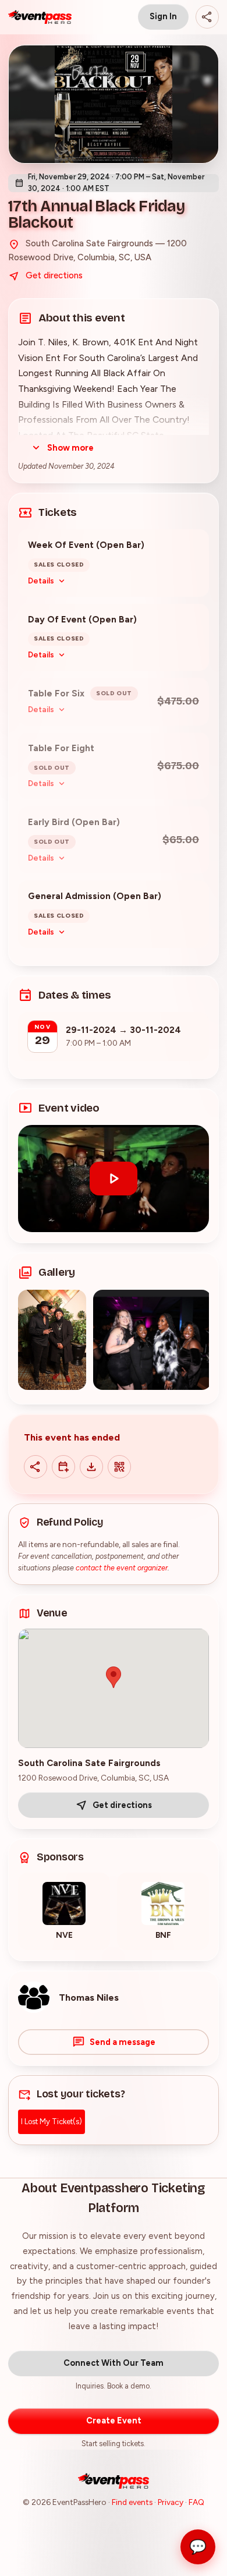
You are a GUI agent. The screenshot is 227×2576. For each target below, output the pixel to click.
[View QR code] (119, 1467)
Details (41, 581)
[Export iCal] (91, 1467)
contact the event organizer (122, 1568)
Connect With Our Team (114, 2363)
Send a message (123, 2042)
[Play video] (114, 1179)
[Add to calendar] (63, 1467)
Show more (70, 448)
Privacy (171, 2502)
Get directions (54, 275)
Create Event (114, 2421)
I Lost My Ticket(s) (52, 2122)
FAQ (196, 2502)
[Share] (207, 17)
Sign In (163, 16)
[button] (114, 1179)
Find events (132, 2502)
